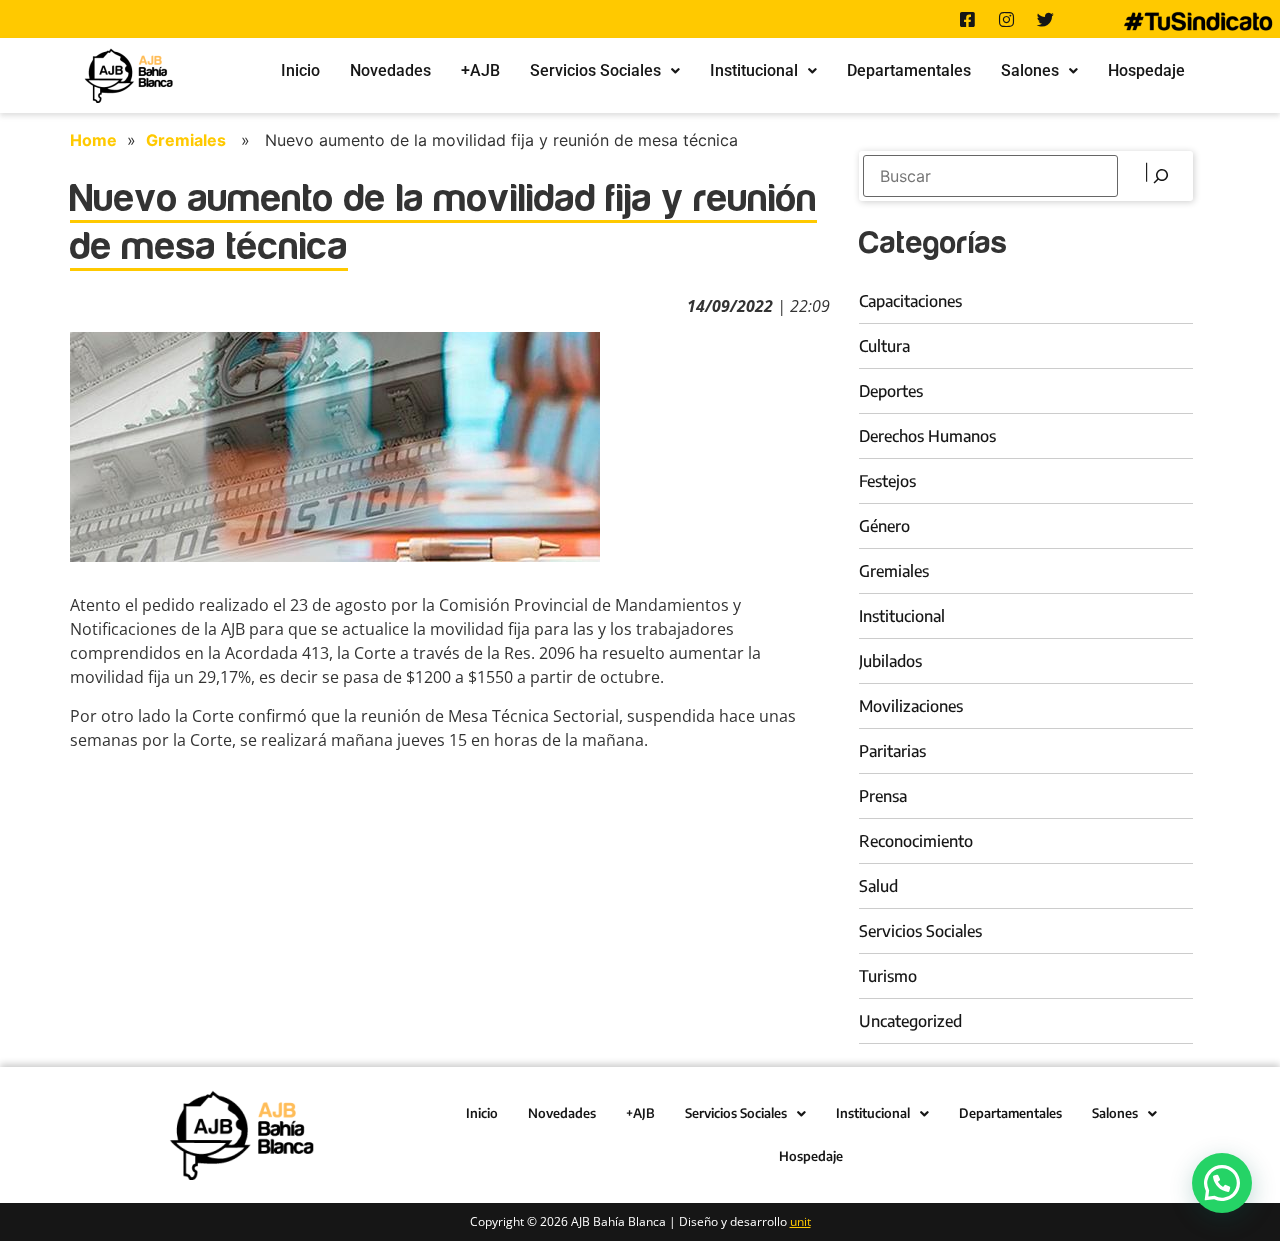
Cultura (884, 346)
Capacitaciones (910, 301)
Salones (1030, 70)
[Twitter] (1045, 19)
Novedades (390, 70)
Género (884, 526)
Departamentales (909, 70)
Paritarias (892, 751)
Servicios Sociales (595, 70)
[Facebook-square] (967, 19)
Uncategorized (910, 1021)
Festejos (887, 481)
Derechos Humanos (927, 436)
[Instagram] (1006, 19)
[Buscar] (1158, 176)
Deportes (891, 391)
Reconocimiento (916, 841)
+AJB (480, 70)
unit (800, 1221)
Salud (878, 886)
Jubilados (890, 661)
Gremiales (186, 140)
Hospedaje (1146, 70)
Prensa (883, 796)
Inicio (300, 70)
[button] (605, 71)
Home (93, 140)
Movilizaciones (911, 706)
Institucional (754, 70)
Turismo (888, 976)
